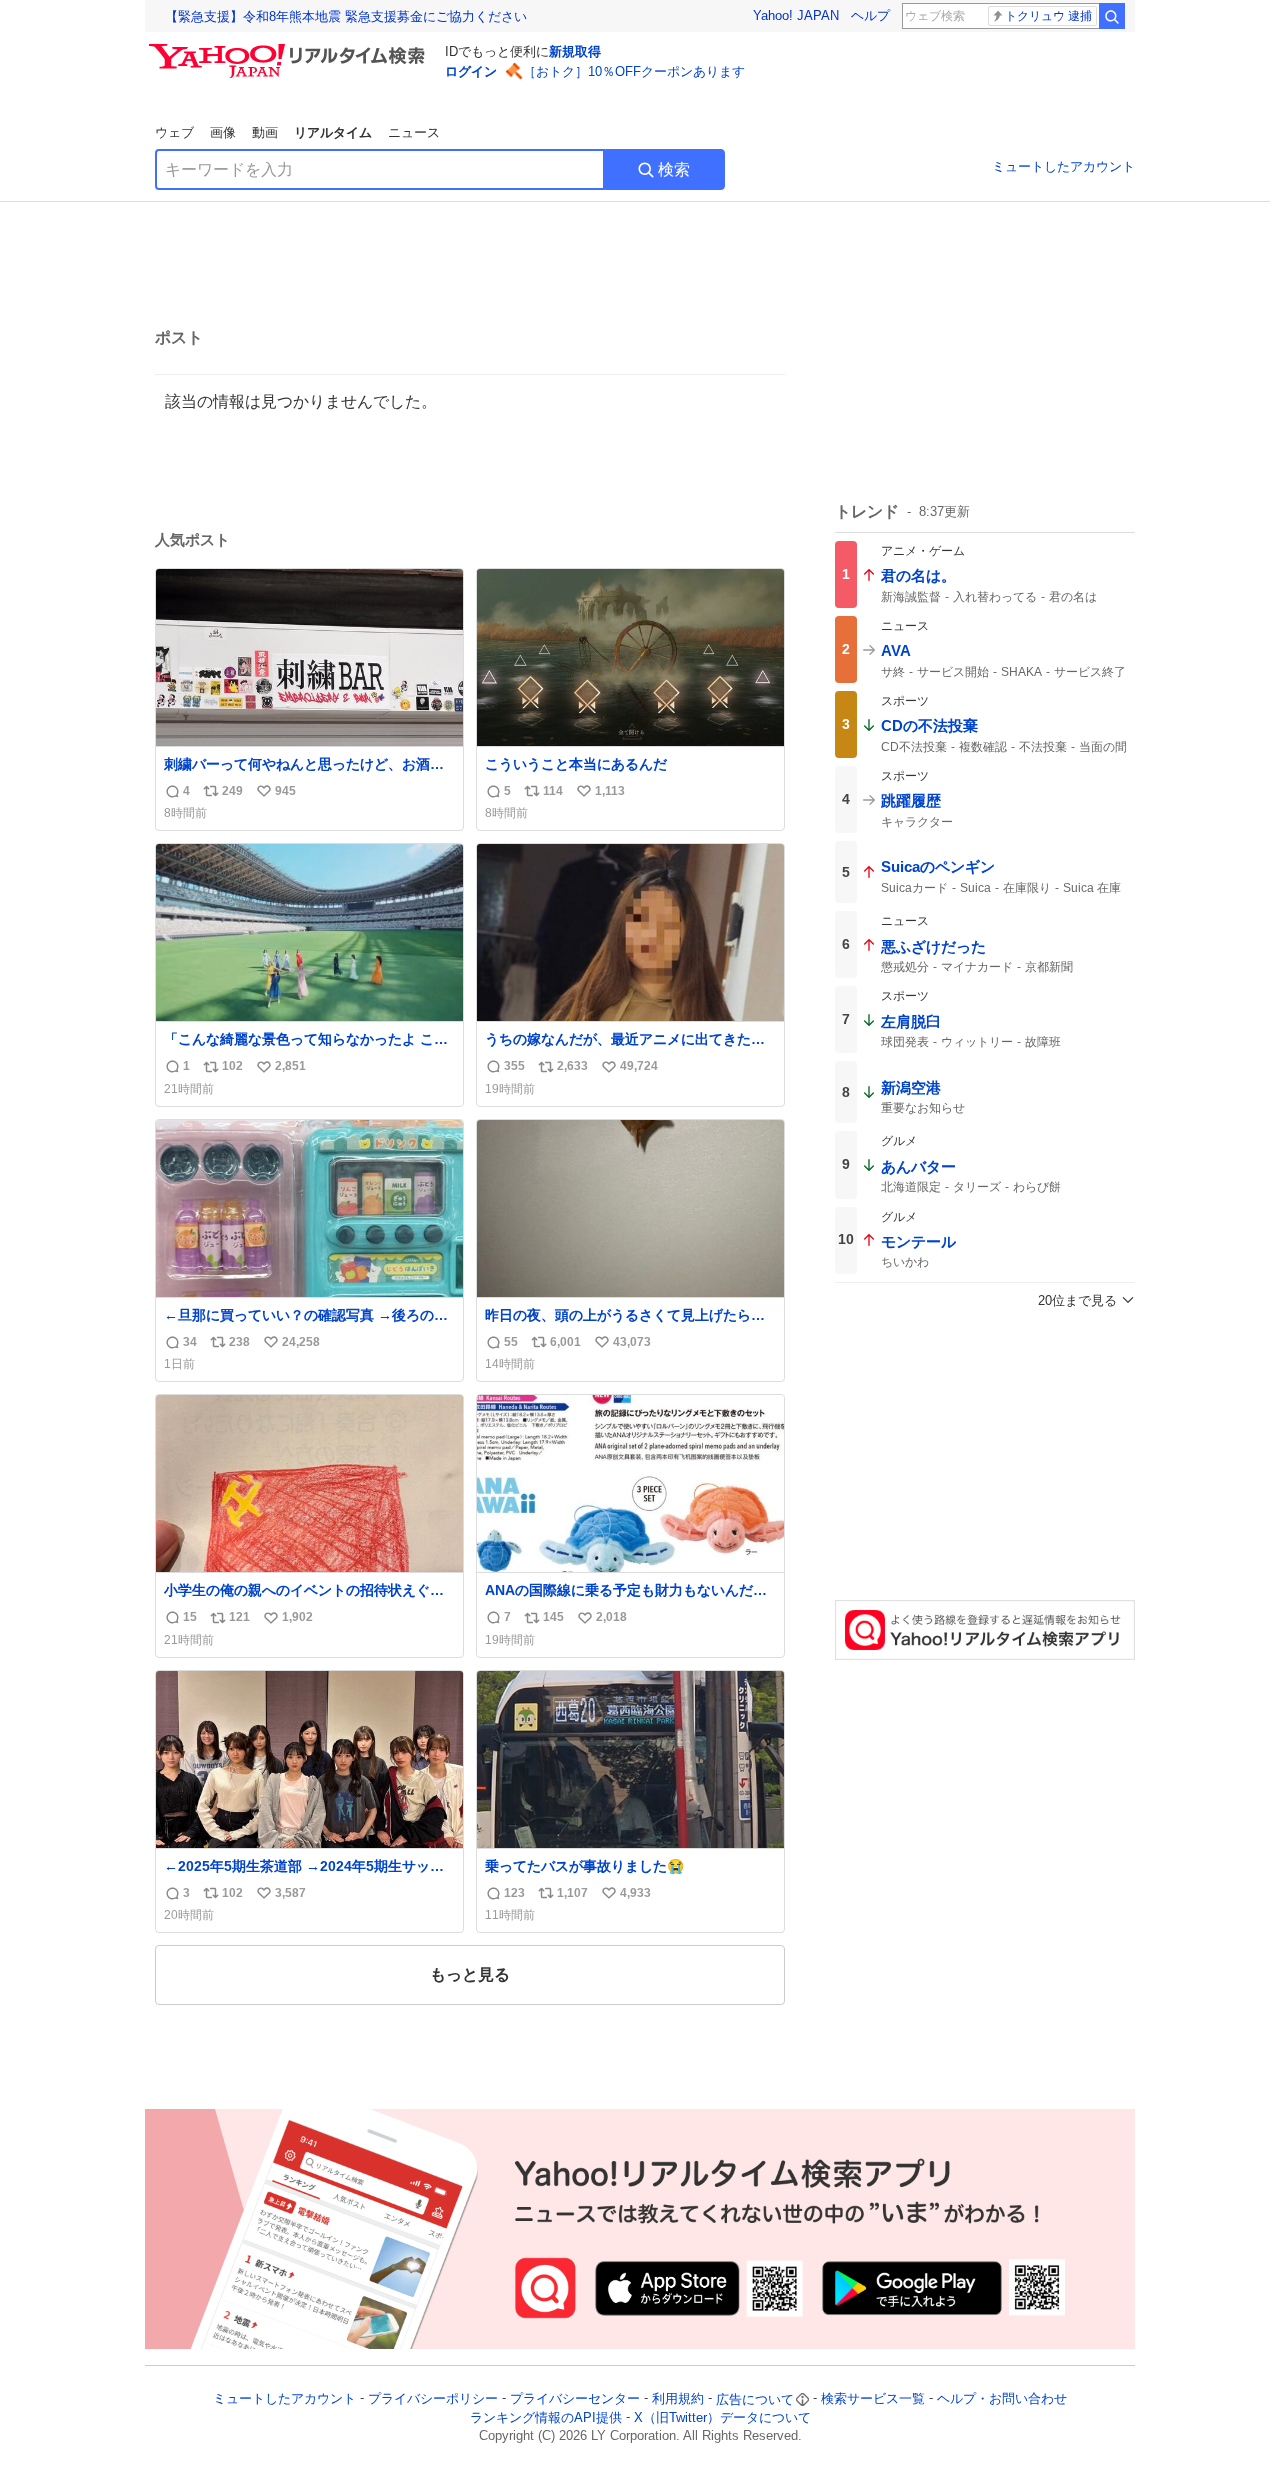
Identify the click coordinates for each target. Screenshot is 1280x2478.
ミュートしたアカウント (1063, 166)
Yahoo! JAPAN (796, 15)
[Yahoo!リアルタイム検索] (290, 49)
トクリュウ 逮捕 (1048, 16)
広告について (755, 2399)
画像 (223, 132)
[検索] (1112, 16)
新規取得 (575, 51)
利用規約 (678, 2399)
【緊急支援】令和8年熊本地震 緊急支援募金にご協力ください (346, 16)
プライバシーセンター (575, 2399)
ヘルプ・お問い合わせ (1002, 2399)
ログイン (471, 71)
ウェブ (174, 132)
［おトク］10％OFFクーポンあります (634, 71)
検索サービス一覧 (873, 2399)
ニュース (414, 132)
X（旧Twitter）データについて (722, 2417)
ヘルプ (870, 15)
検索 (674, 169)
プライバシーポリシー (433, 2399)
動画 (265, 132)
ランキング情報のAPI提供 (546, 2417)
